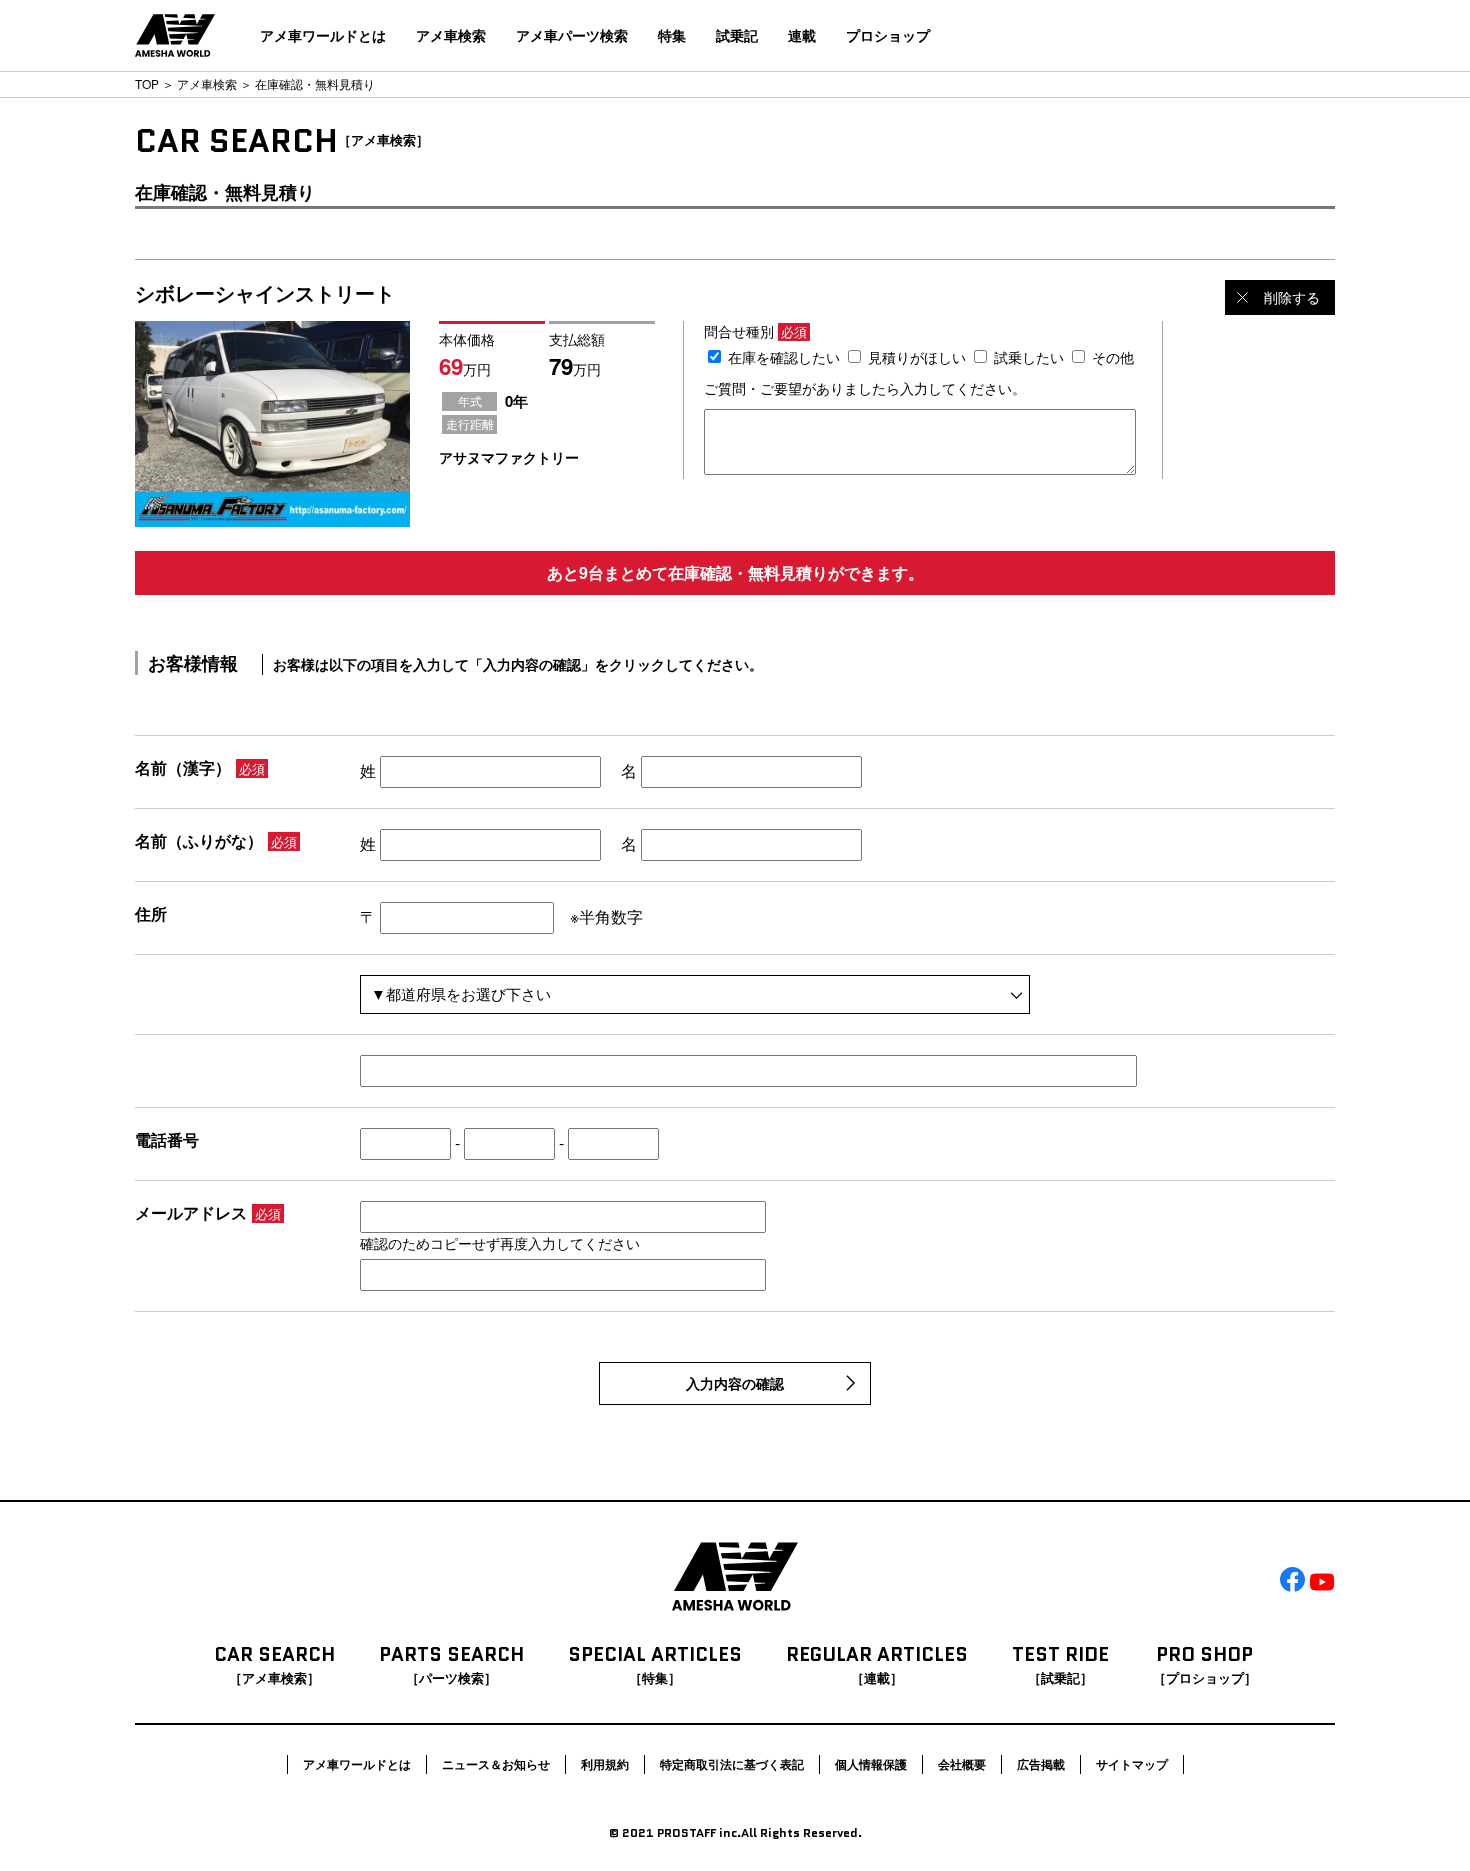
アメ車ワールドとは (323, 35)
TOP (147, 83)
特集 (672, 35)
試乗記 (737, 35)
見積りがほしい (917, 357)
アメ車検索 (451, 35)
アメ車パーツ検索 (572, 35)
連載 (802, 35)
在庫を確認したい (784, 357)
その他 (1113, 357)
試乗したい (1029, 357)
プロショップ (888, 35)
